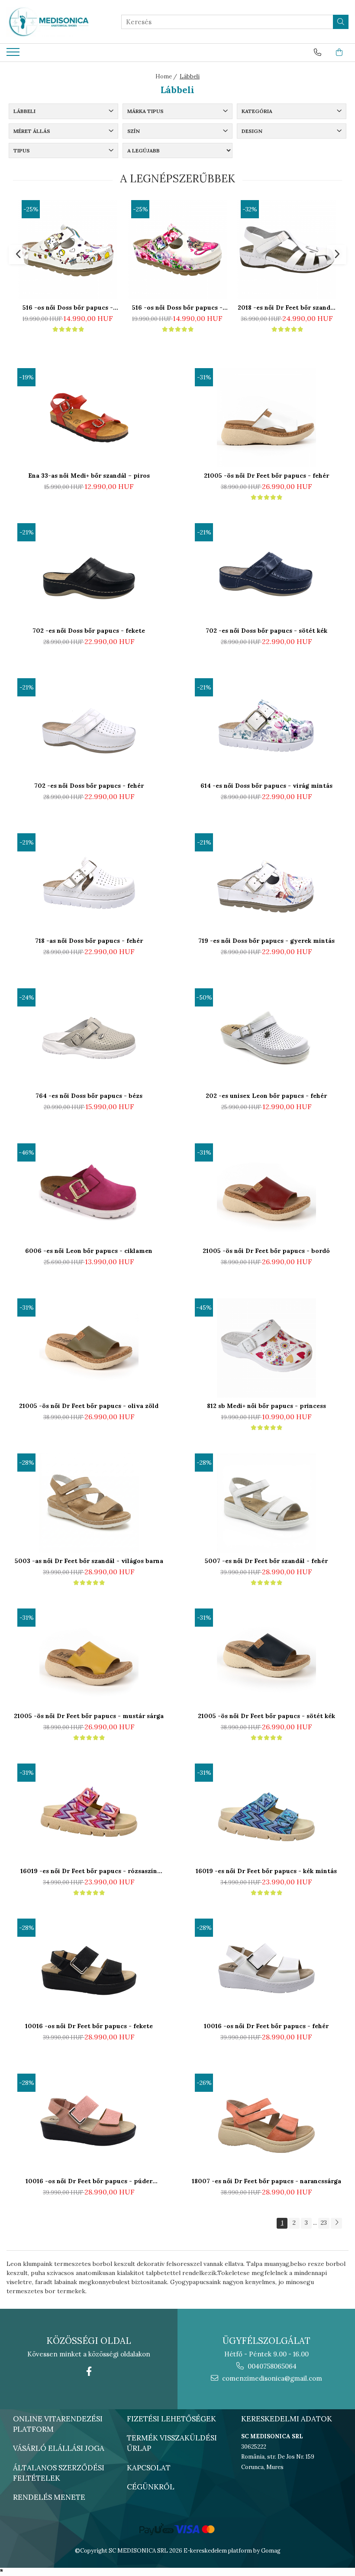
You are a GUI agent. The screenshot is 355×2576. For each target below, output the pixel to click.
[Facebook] (89, 2371)
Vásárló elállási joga (59, 2448)
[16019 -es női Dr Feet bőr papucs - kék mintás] (266, 1813)
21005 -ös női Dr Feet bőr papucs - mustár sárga (89, 1716)
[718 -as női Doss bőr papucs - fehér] (89, 883)
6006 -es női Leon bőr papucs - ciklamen (89, 1251)
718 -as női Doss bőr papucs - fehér (89, 941)
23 (324, 2223)
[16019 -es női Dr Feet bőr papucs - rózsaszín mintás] (89, 1813)
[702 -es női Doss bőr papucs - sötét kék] (266, 573)
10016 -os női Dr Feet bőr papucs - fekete (89, 2026)
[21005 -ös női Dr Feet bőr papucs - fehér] (266, 418)
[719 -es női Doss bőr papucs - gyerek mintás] (266, 883)
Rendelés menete (49, 2497)
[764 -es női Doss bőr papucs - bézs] (89, 1038)
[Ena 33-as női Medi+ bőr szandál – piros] (89, 418)
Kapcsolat (149, 2468)
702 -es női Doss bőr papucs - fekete (89, 631)
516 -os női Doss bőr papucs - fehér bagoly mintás (177, 307)
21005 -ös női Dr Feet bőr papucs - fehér (266, 476)
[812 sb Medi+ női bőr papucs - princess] (266, 1348)
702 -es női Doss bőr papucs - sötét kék (266, 631)
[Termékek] (14, 55)
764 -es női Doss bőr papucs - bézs (89, 1096)
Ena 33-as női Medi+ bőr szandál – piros (89, 476)
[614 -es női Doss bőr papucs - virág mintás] (266, 728)
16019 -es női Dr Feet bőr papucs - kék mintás (266, 1871)
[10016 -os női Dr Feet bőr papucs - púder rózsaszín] (89, 2123)
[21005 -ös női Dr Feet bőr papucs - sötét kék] (266, 1658)
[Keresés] (341, 22)
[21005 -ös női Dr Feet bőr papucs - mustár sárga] (89, 1658)
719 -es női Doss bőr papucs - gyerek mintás (266, 941)
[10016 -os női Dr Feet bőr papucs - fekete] (89, 1968)
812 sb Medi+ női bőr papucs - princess (266, 1406)
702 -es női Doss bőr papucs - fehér (89, 786)
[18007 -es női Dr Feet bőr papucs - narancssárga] (266, 2123)
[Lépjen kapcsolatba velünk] (318, 52)
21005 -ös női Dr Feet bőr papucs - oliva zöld (89, 1406)
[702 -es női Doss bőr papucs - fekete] (89, 573)
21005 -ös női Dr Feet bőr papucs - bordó (266, 1251)
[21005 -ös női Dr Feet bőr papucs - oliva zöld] (89, 1348)
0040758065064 (271, 2366)
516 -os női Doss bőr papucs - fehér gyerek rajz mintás (68, 307)
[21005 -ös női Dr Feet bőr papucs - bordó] (266, 1193)
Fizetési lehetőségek (171, 2419)
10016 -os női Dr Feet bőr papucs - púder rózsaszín (89, 2181)
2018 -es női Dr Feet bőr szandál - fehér (287, 307)
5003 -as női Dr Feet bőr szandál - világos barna (89, 1561)
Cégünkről (151, 2487)
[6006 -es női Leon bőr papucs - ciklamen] (89, 1193)
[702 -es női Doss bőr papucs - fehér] (89, 728)
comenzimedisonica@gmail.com (271, 2378)
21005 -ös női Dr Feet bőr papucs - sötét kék (266, 1716)
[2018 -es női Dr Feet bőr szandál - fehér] (287, 250)
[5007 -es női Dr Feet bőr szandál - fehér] (266, 1503)
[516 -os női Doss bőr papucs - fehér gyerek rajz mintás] (68, 250)
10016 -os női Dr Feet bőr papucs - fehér (266, 2026)
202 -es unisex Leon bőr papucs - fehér (266, 1096)
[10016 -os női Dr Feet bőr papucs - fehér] (266, 1968)
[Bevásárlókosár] (339, 52)
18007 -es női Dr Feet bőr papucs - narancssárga (266, 2181)
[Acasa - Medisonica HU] (50, 22)
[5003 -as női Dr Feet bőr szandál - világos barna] (89, 1503)
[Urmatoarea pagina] (336, 2223)
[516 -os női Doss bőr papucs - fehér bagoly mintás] (177, 250)
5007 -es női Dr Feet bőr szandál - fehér (266, 1561)
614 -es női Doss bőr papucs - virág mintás (266, 786)
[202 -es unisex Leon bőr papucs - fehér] (266, 1038)
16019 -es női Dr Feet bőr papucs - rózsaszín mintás (89, 1871)
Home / (167, 76)
